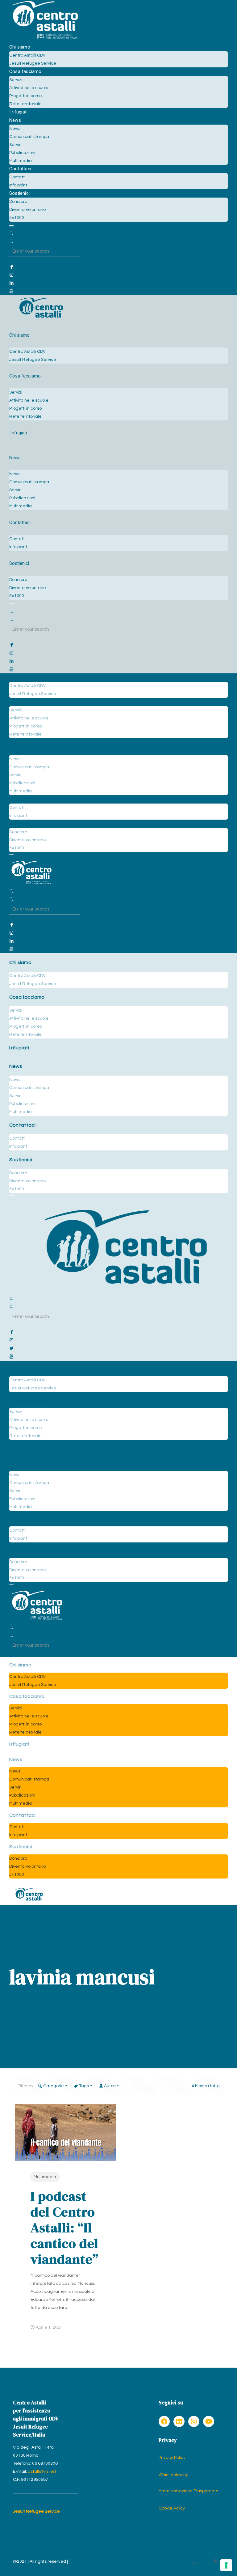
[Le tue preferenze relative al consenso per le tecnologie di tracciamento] (226, 2565)
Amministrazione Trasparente (189, 2491)
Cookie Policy (172, 2508)
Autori (110, 2086)
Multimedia (45, 2177)
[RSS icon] (216, 2561)
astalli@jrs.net (42, 2472)
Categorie (54, 2086)
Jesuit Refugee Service (36, 2511)
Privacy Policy (172, 2458)
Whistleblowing (174, 2475)
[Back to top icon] (195, 2563)
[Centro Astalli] (45, 39)
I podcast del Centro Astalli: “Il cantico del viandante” (64, 2227)
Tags (84, 2086)
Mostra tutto (207, 2086)
